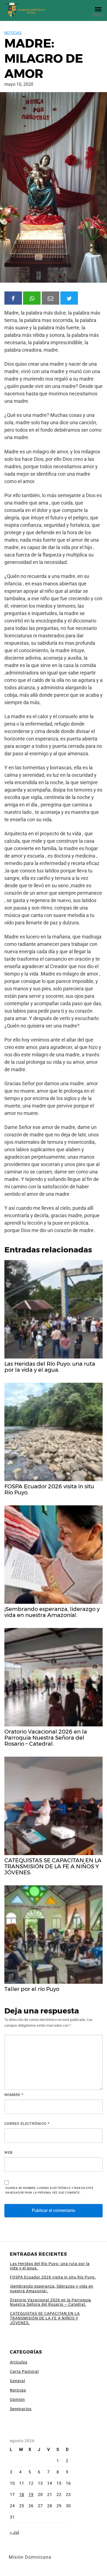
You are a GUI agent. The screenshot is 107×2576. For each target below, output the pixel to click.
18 (22, 2495)
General (17, 2381)
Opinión (17, 2399)
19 (31, 2495)
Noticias (13, 33)
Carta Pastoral (24, 2371)
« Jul (15, 2532)
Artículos (19, 2362)
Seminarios (21, 2409)
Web (9, 2152)
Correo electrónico (27, 2124)
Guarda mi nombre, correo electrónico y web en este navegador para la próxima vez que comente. (50, 2190)
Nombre (14, 2095)
